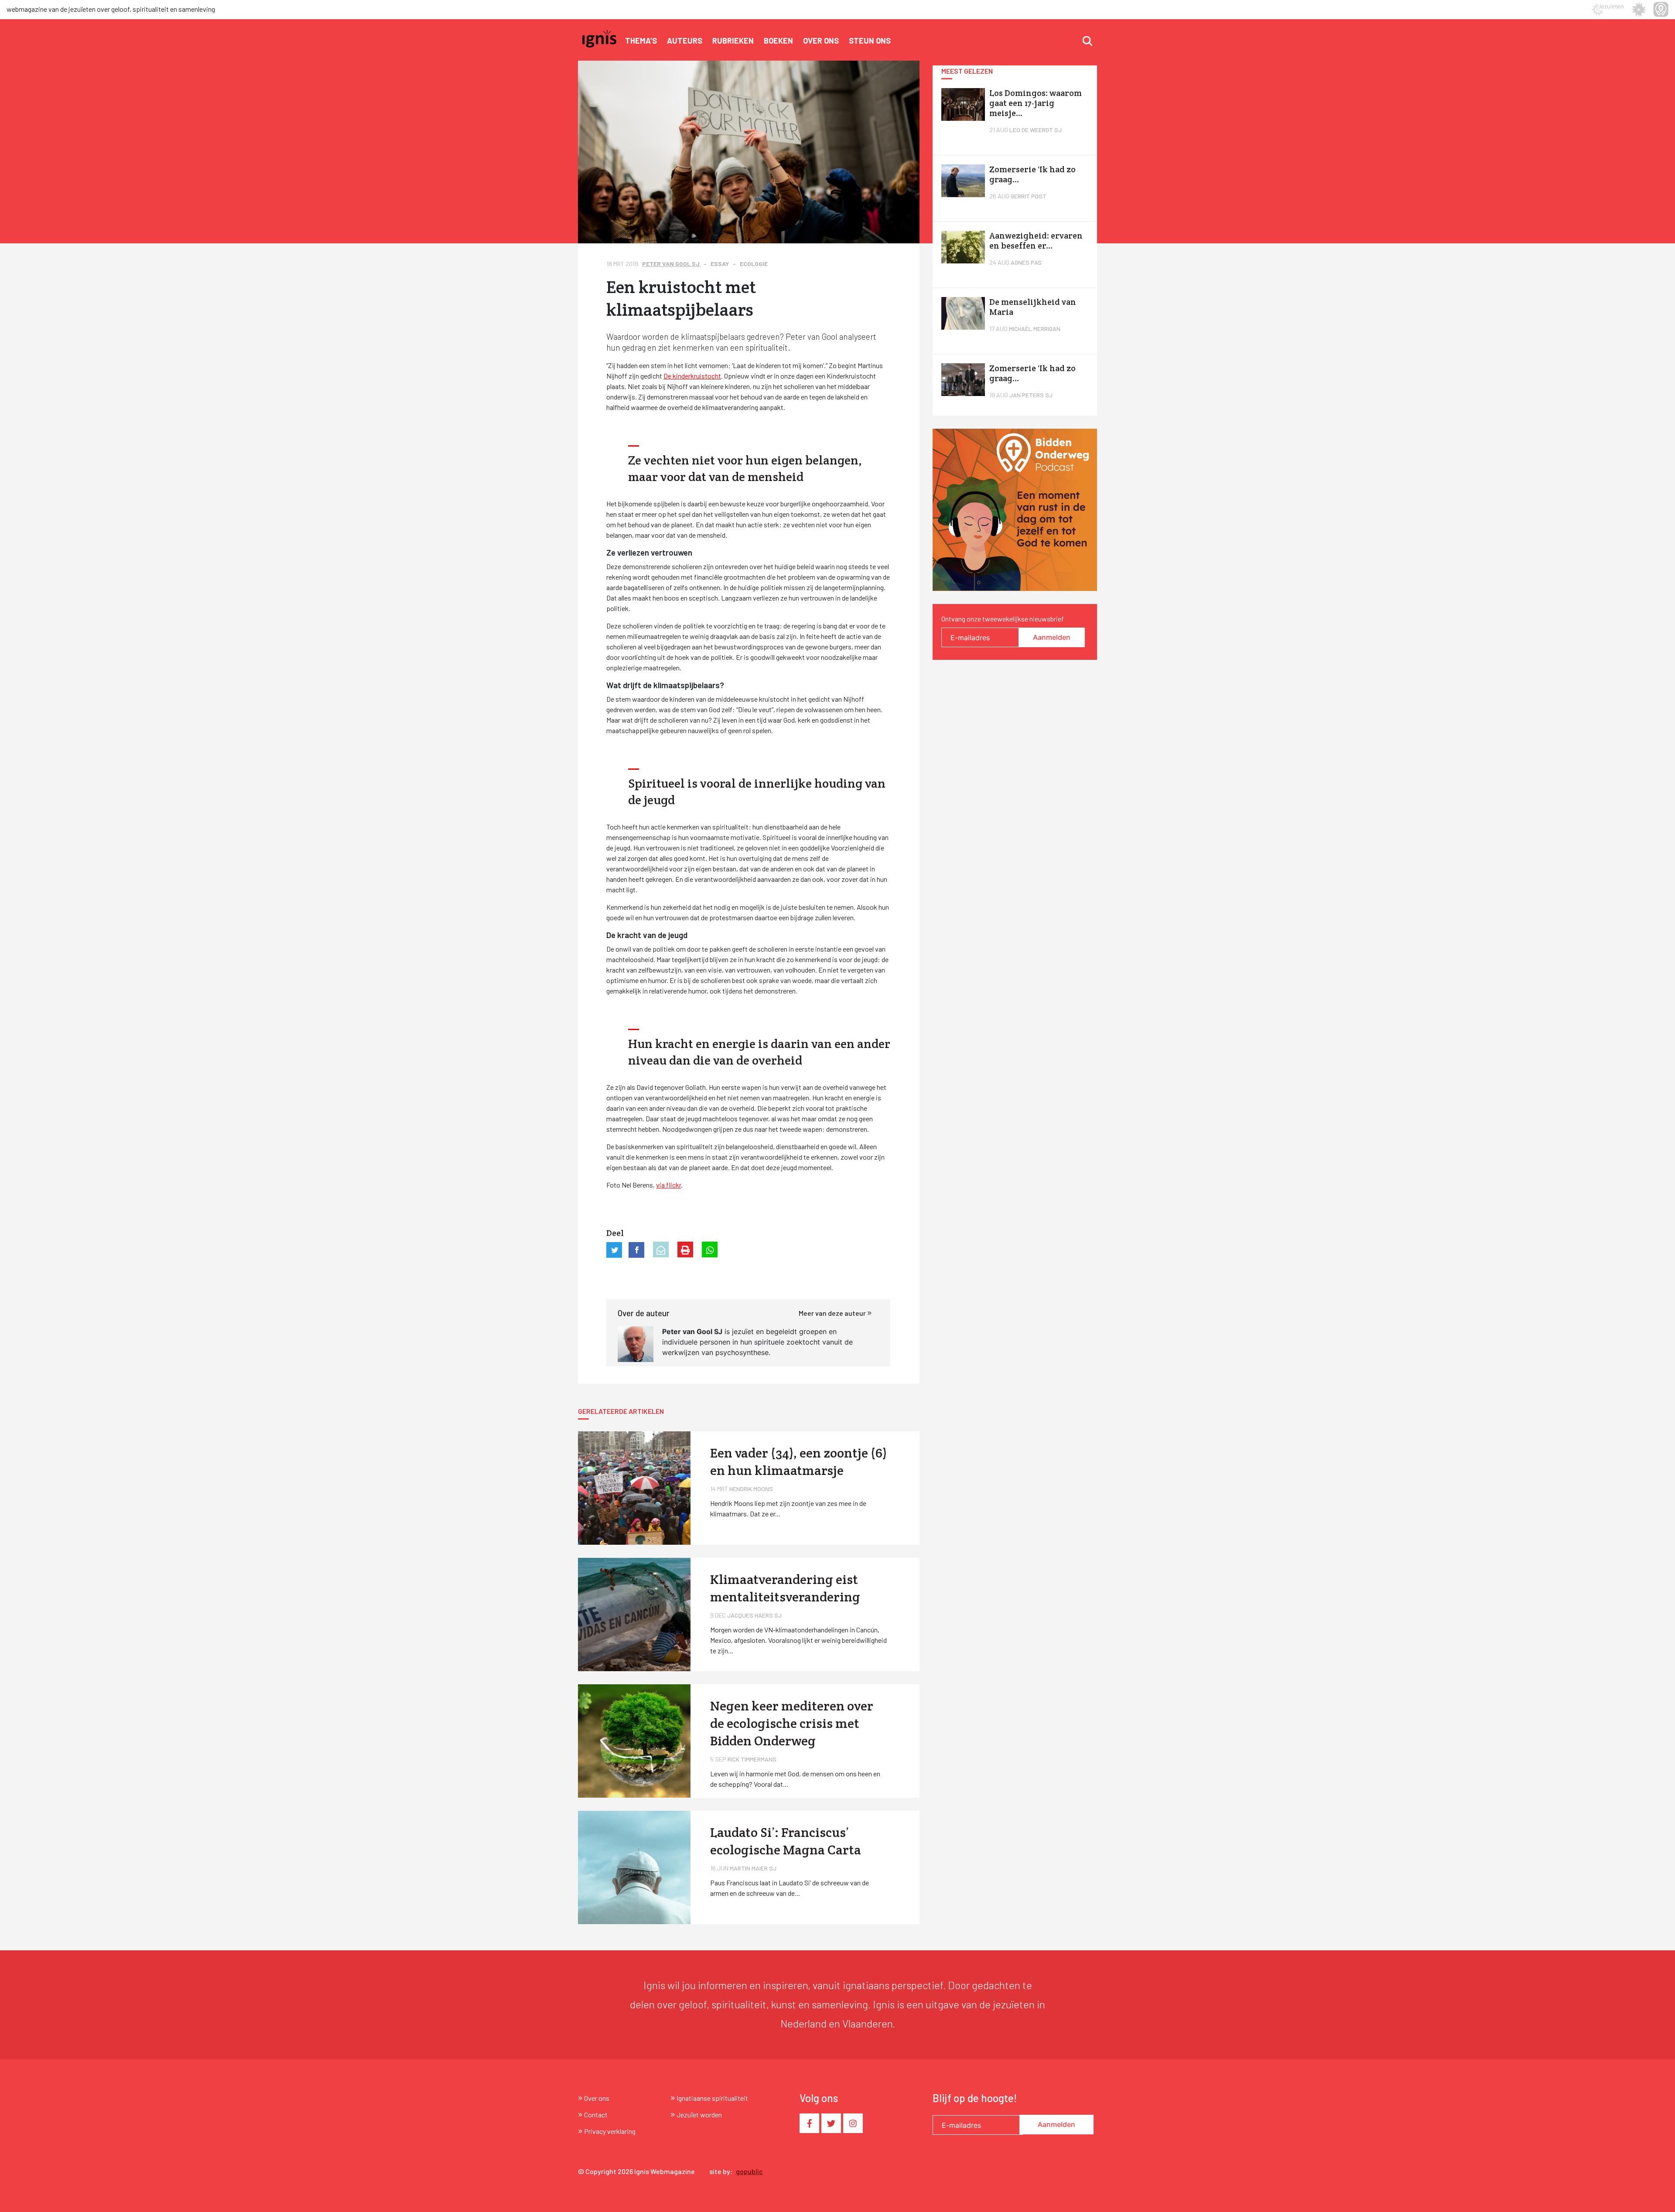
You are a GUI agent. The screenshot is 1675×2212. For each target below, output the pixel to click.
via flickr (668, 1185)
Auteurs (685, 41)
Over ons (821, 41)
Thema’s (641, 41)
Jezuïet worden (699, 2115)
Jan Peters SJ (1031, 395)
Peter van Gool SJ (672, 264)
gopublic (749, 2171)
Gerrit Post (1029, 196)
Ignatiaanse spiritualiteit (712, 2098)
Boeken (778, 41)
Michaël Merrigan (1035, 329)
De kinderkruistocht (692, 376)
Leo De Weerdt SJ (1036, 130)
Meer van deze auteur (833, 1313)
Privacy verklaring (610, 2131)
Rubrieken (733, 41)
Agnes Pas (1026, 262)
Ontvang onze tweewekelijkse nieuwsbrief (1003, 619)
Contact (596, 2115)
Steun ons (870, 41)
